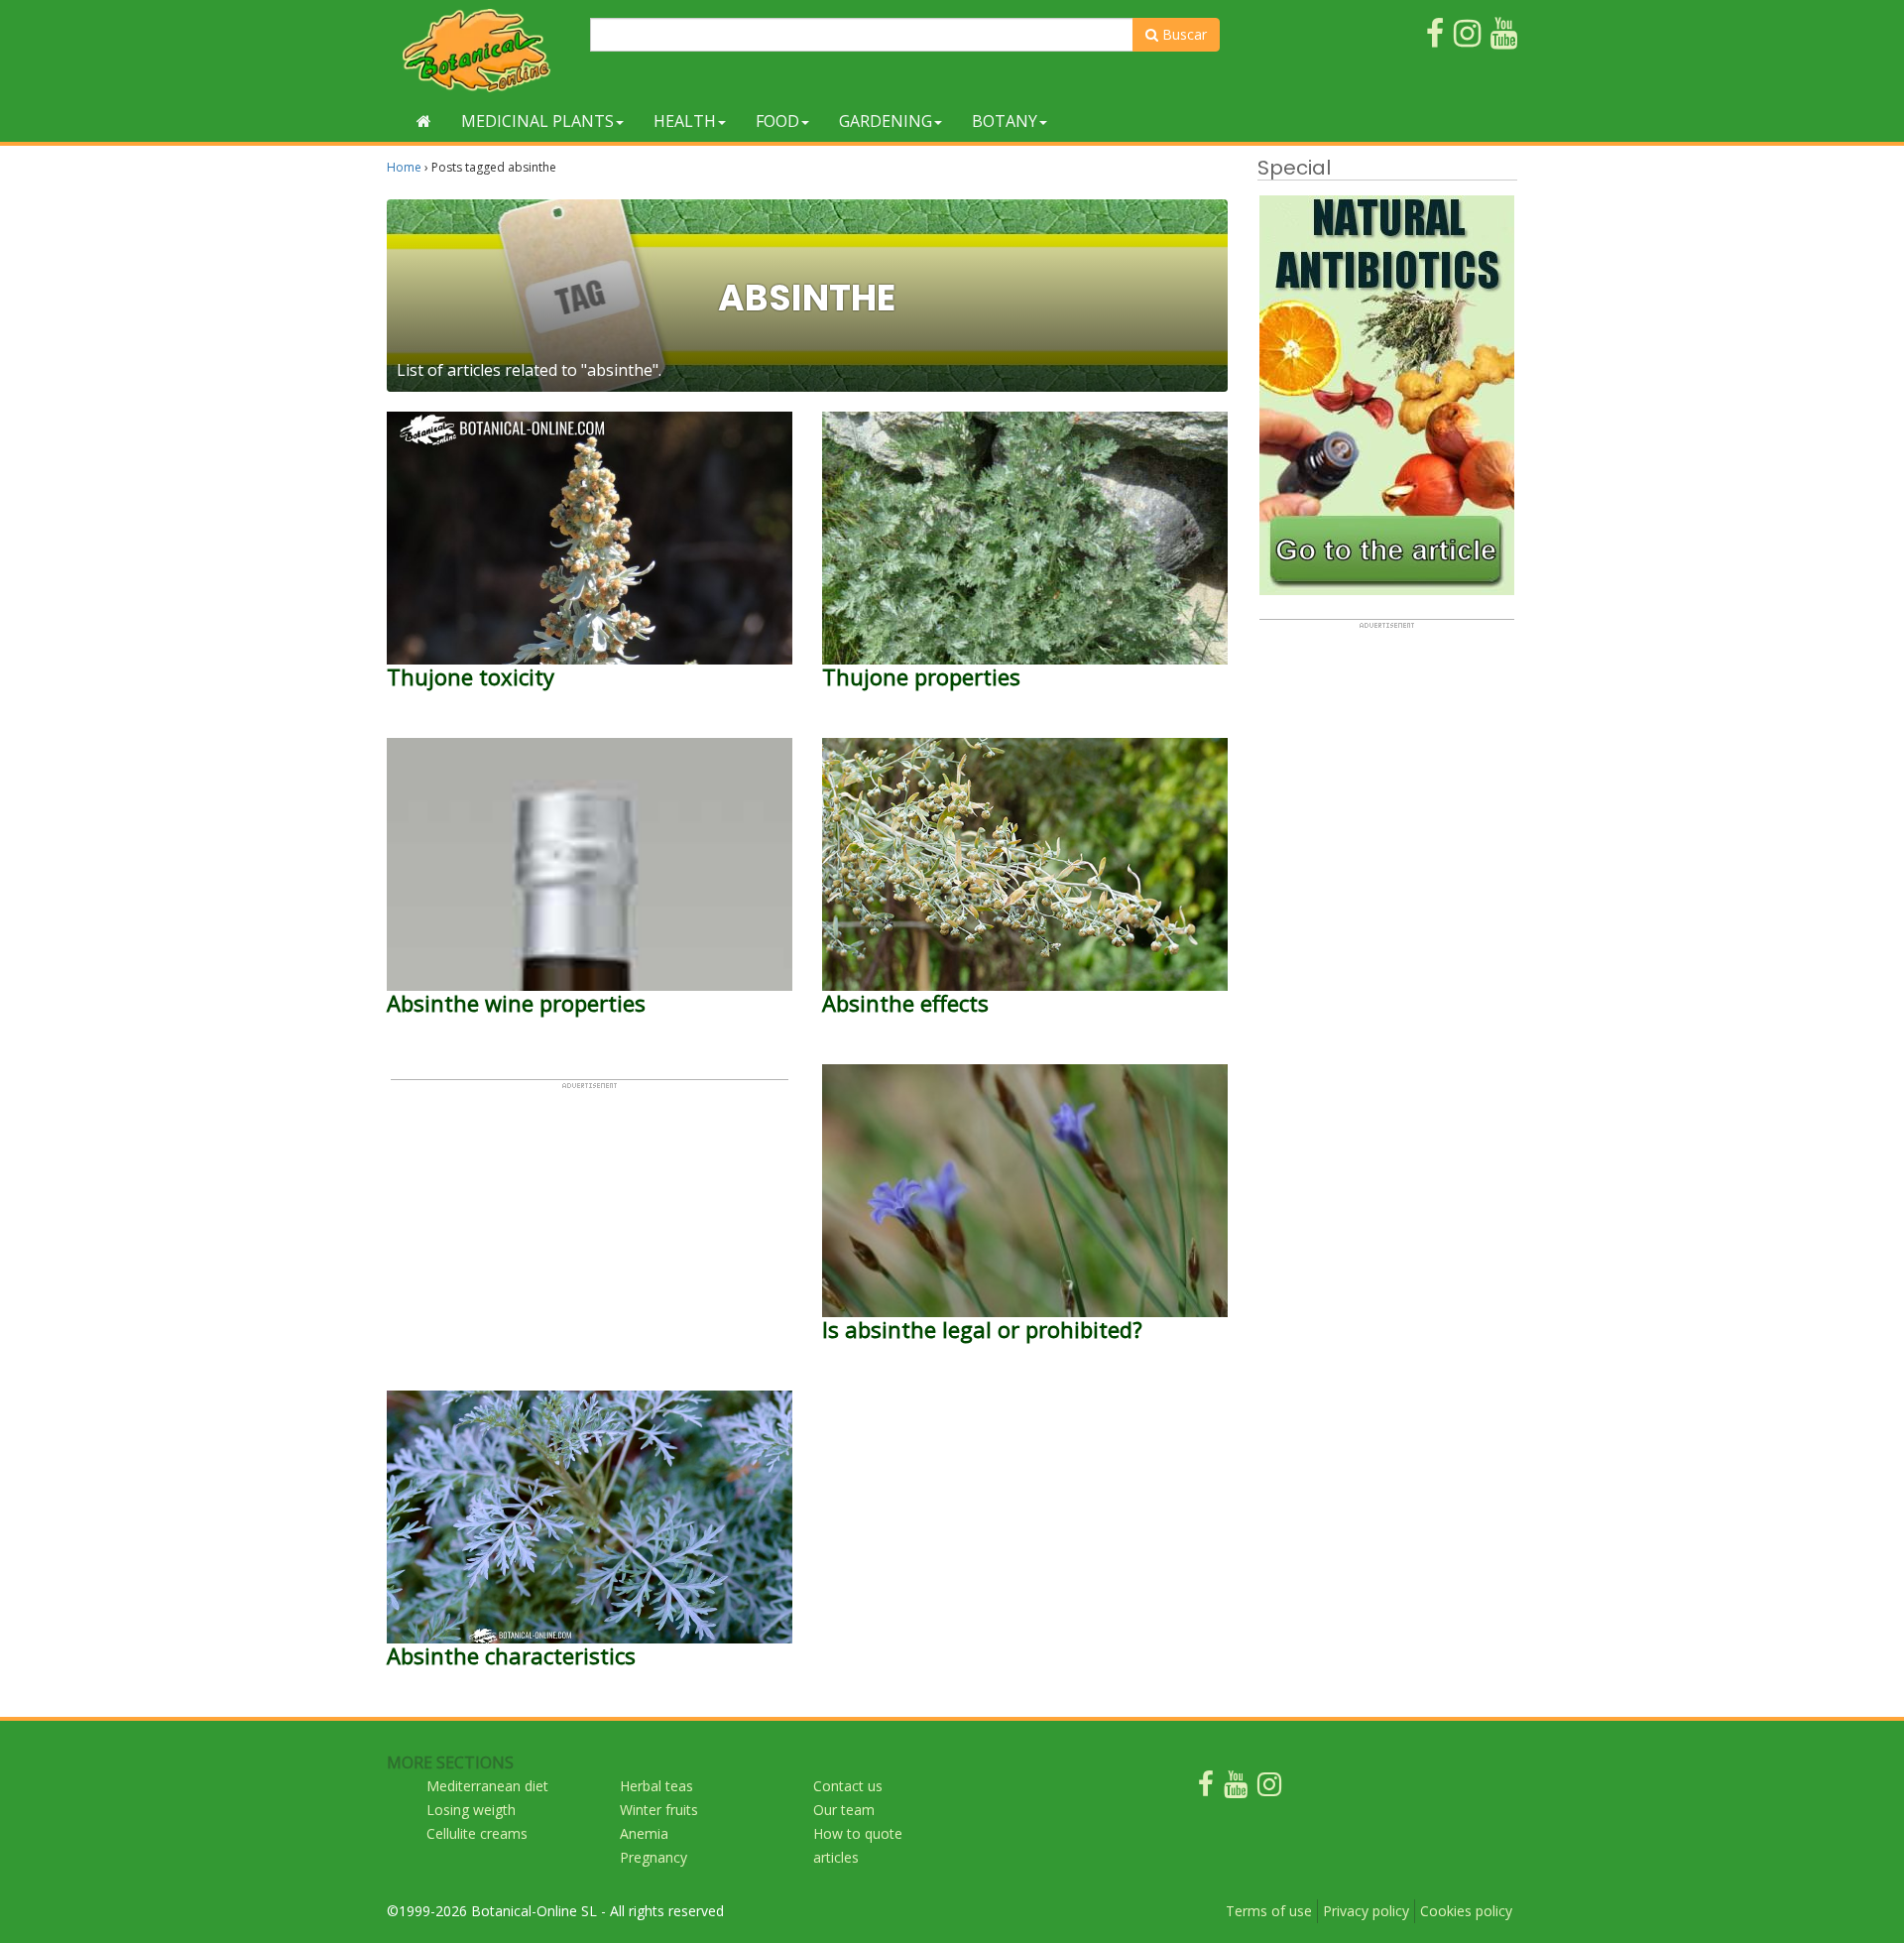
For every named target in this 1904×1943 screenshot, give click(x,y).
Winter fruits (659, 1810)
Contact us (848, 1786)
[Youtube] (1236, 1789)
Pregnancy (654, 1857)
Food (777, 121)
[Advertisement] (590, 1229)
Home (404, 167)
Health (685, 121)
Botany (1005, 121)
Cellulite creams (477, 1833)
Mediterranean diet (487, 1786)
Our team (844, 1810)
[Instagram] (1269, 1789)
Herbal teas (656, 1786)
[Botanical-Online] (481, 50)
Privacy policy (1366, 1911)
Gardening (886, 121)
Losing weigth (471, 1810)
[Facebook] (1206, 1789)
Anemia (644, 1833)
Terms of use (1269, 1911)
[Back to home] (424, 121)
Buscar (1183, 34)
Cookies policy (1466, 1911)
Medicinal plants (537, 121)
